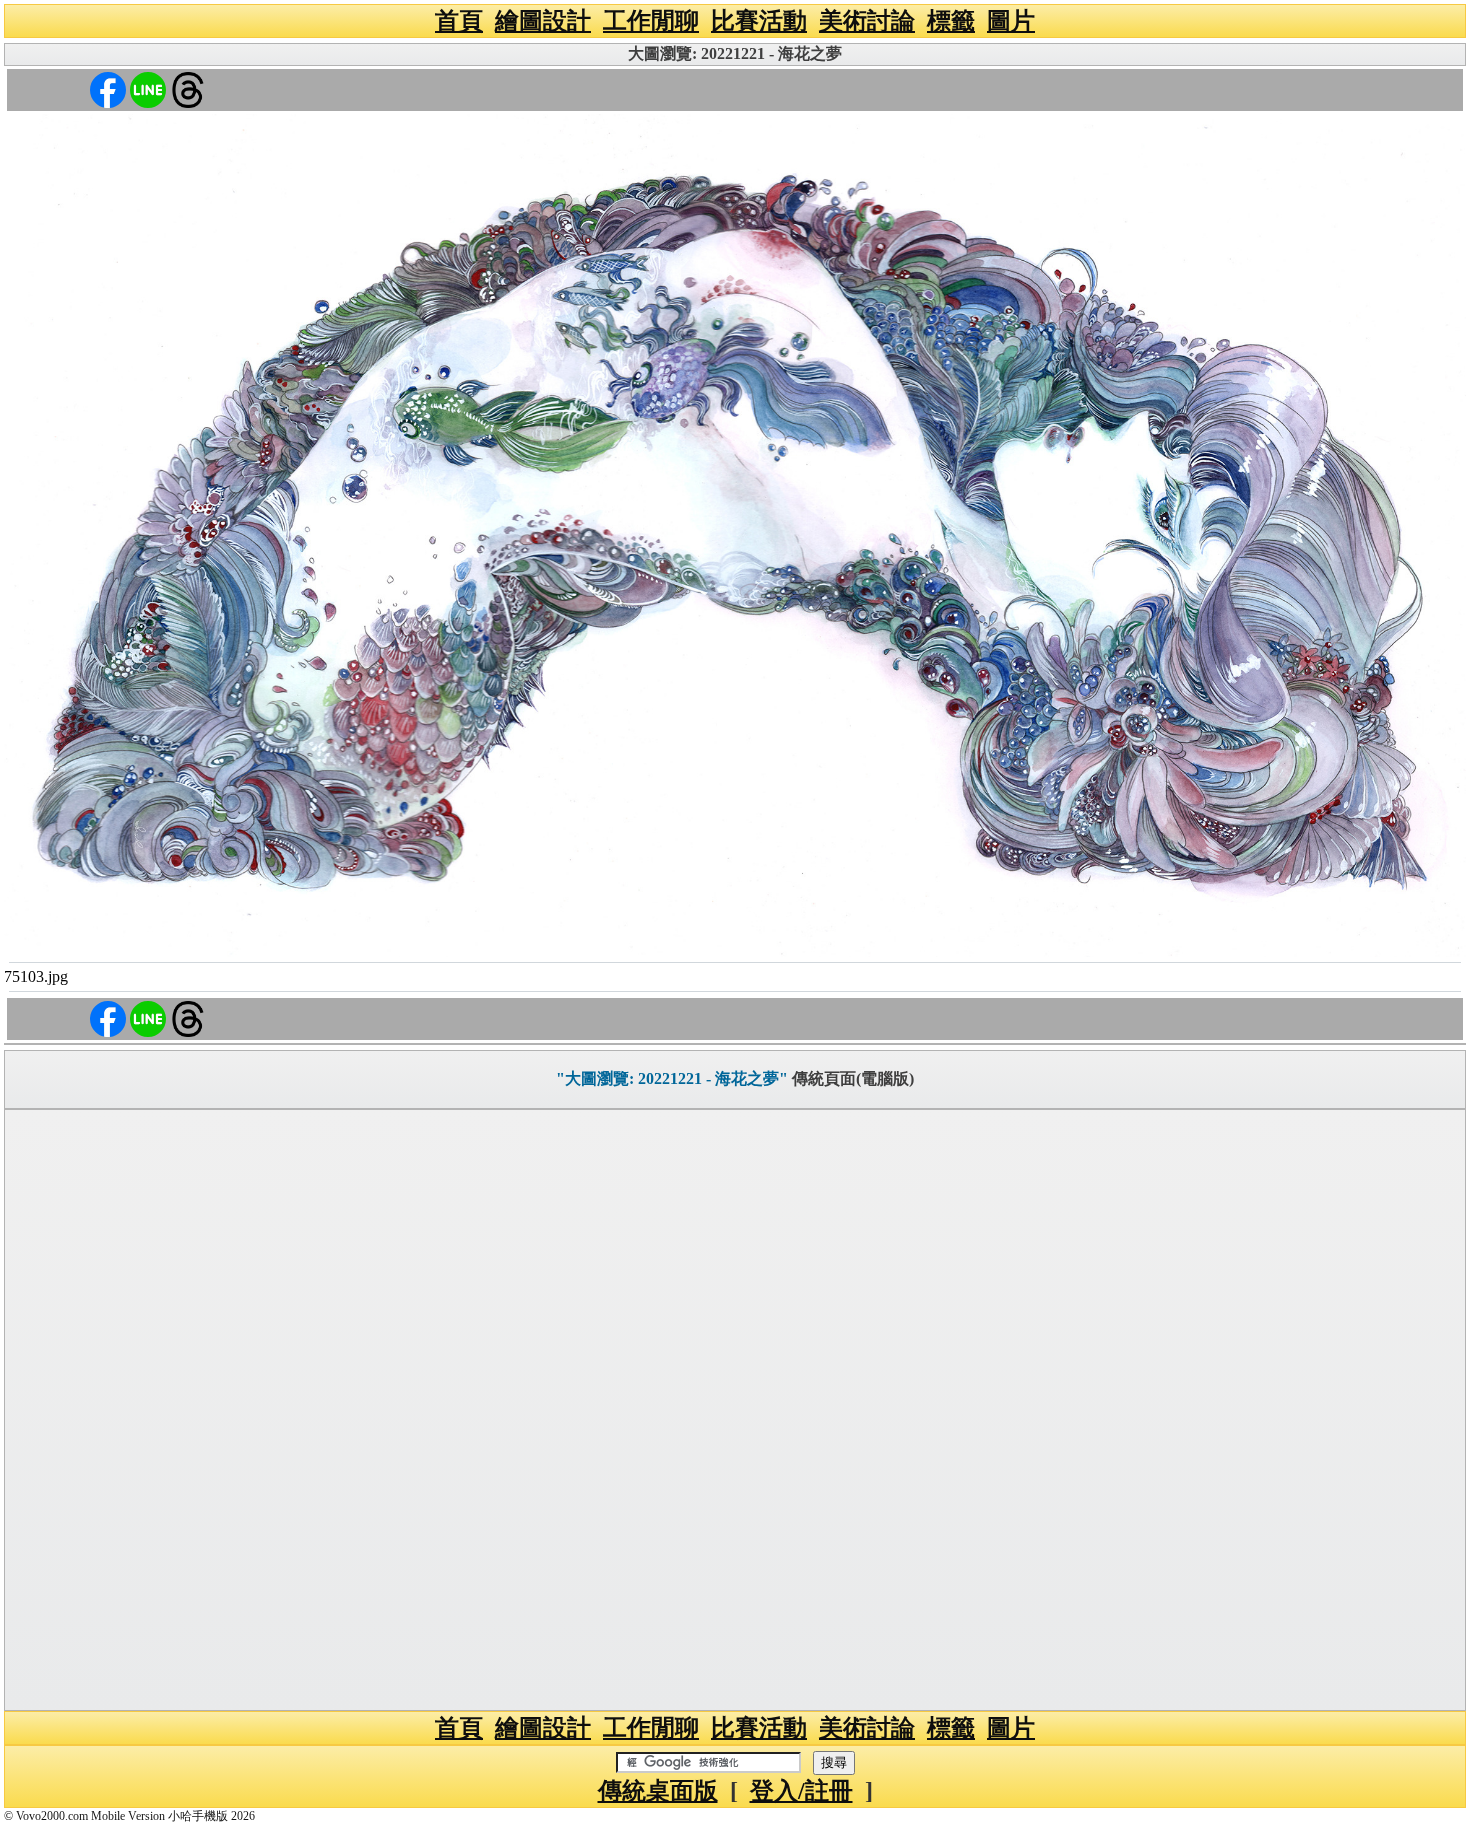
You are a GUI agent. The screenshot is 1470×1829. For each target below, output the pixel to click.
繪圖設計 (543, 21)
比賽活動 (759, 21)
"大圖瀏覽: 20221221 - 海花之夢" (672, 1078)
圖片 (1011, 21)
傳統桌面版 (658, 1791)
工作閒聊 (651, 21)
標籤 (951, 21)
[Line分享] (148, 88)
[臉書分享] (108, 88)
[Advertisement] (735, 1410)
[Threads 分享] (188, 88)
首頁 (459, 21)
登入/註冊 (801, 1791)
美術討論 (867, 21)
